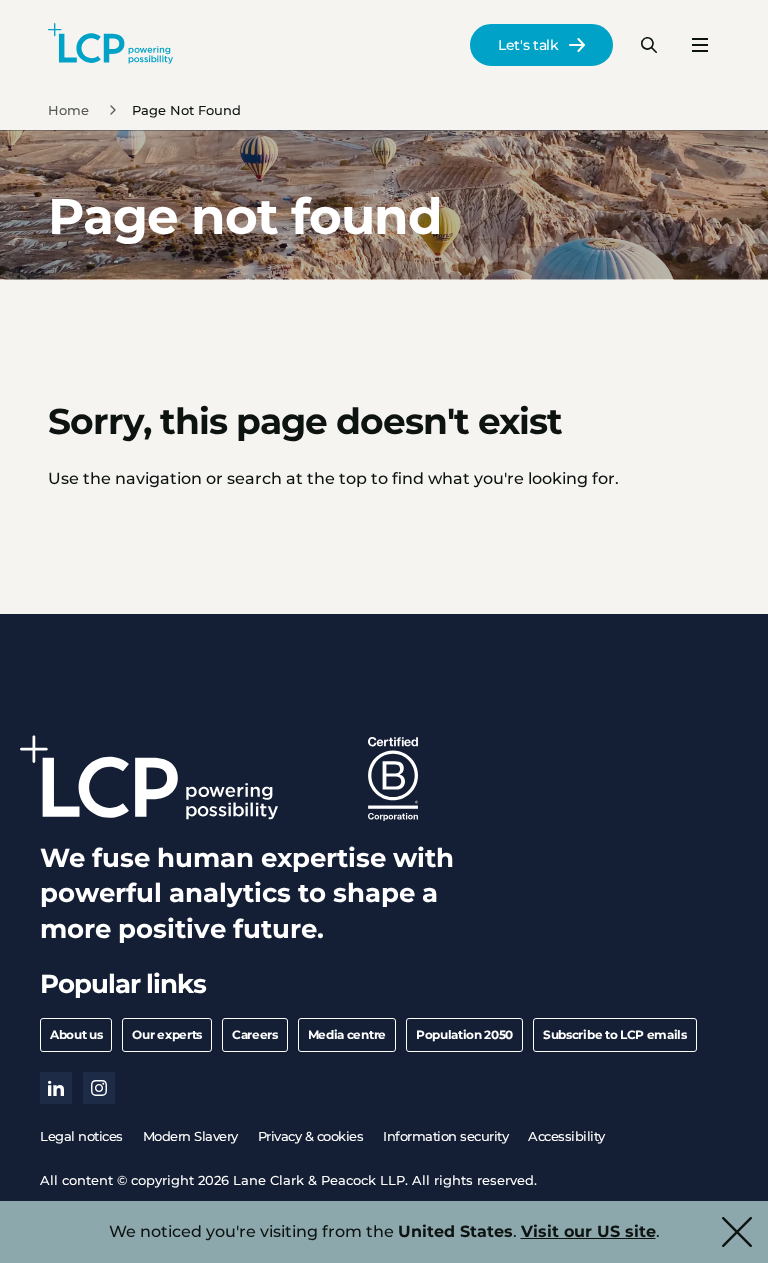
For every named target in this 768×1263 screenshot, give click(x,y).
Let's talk (528, 45)
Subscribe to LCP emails (615, 1034)
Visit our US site (588, 1231)
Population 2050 (464, 1034)
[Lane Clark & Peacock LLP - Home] (110, 45)
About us (76, 1034)
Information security (445, 1136)
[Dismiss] (737, 1232)
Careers (255, 1034)
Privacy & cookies (311, 1136)
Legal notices (81, 1136)
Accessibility (566, 1136)
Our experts (166, 1034)
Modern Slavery (190, 1136)
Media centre (347, 1034)
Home (68, 110)
